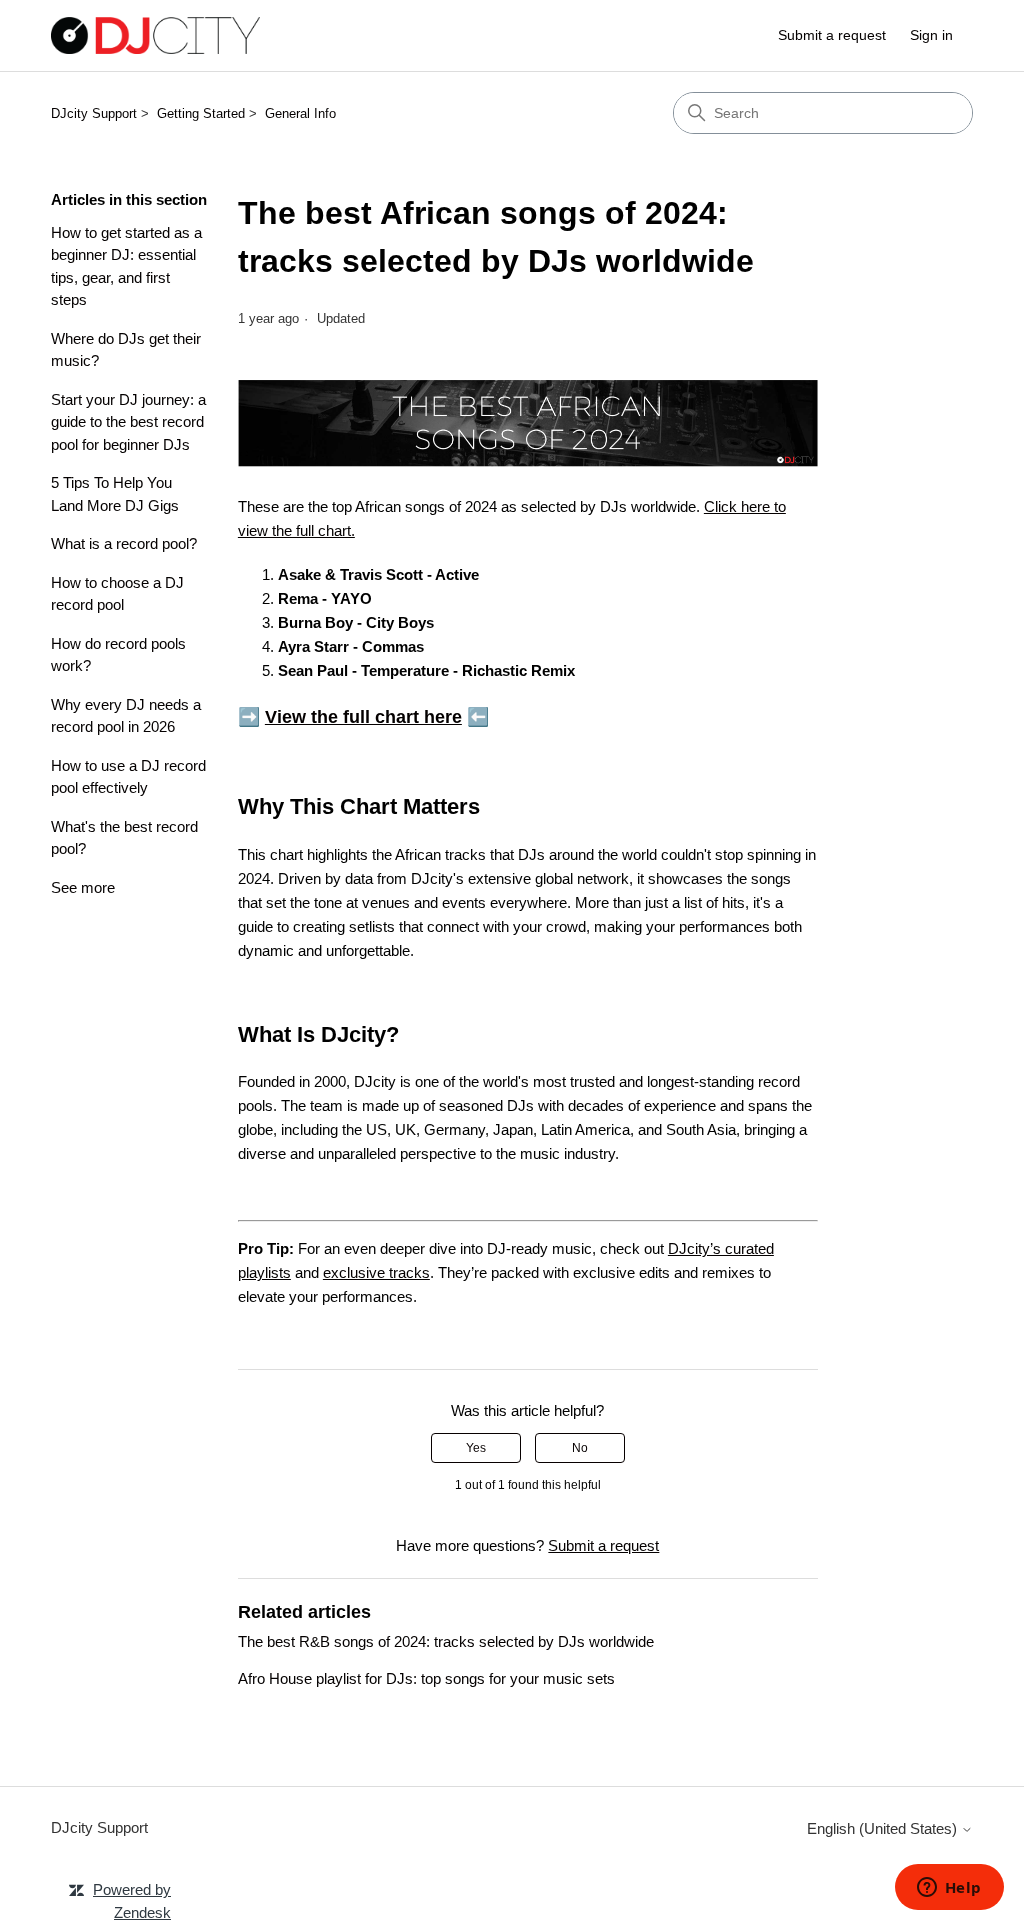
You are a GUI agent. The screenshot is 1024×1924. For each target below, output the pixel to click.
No (580, 1448)
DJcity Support (94, 113)
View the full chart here (363, 717)
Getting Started (201, 113)
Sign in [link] (931, 35)
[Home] (155, 35)
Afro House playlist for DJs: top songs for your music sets (426, 1678)
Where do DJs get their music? (126, 350)
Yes (476, 1448)
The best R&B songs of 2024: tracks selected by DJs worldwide (446, 1641)
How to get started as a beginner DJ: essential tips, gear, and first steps (126, 266)
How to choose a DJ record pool (117, 594)
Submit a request (832, 35)
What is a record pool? (124, 543)
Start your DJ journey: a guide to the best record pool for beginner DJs (128, 422)
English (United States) (884, 1828)
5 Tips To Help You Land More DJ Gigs (115, 494)
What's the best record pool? (124, 838)
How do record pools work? (118, 655)
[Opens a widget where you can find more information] (949, 1889)
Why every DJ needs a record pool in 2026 (126, 716)
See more (83, 887)
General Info (300, 113)
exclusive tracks (376, 1272)
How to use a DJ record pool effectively (128, 777)
